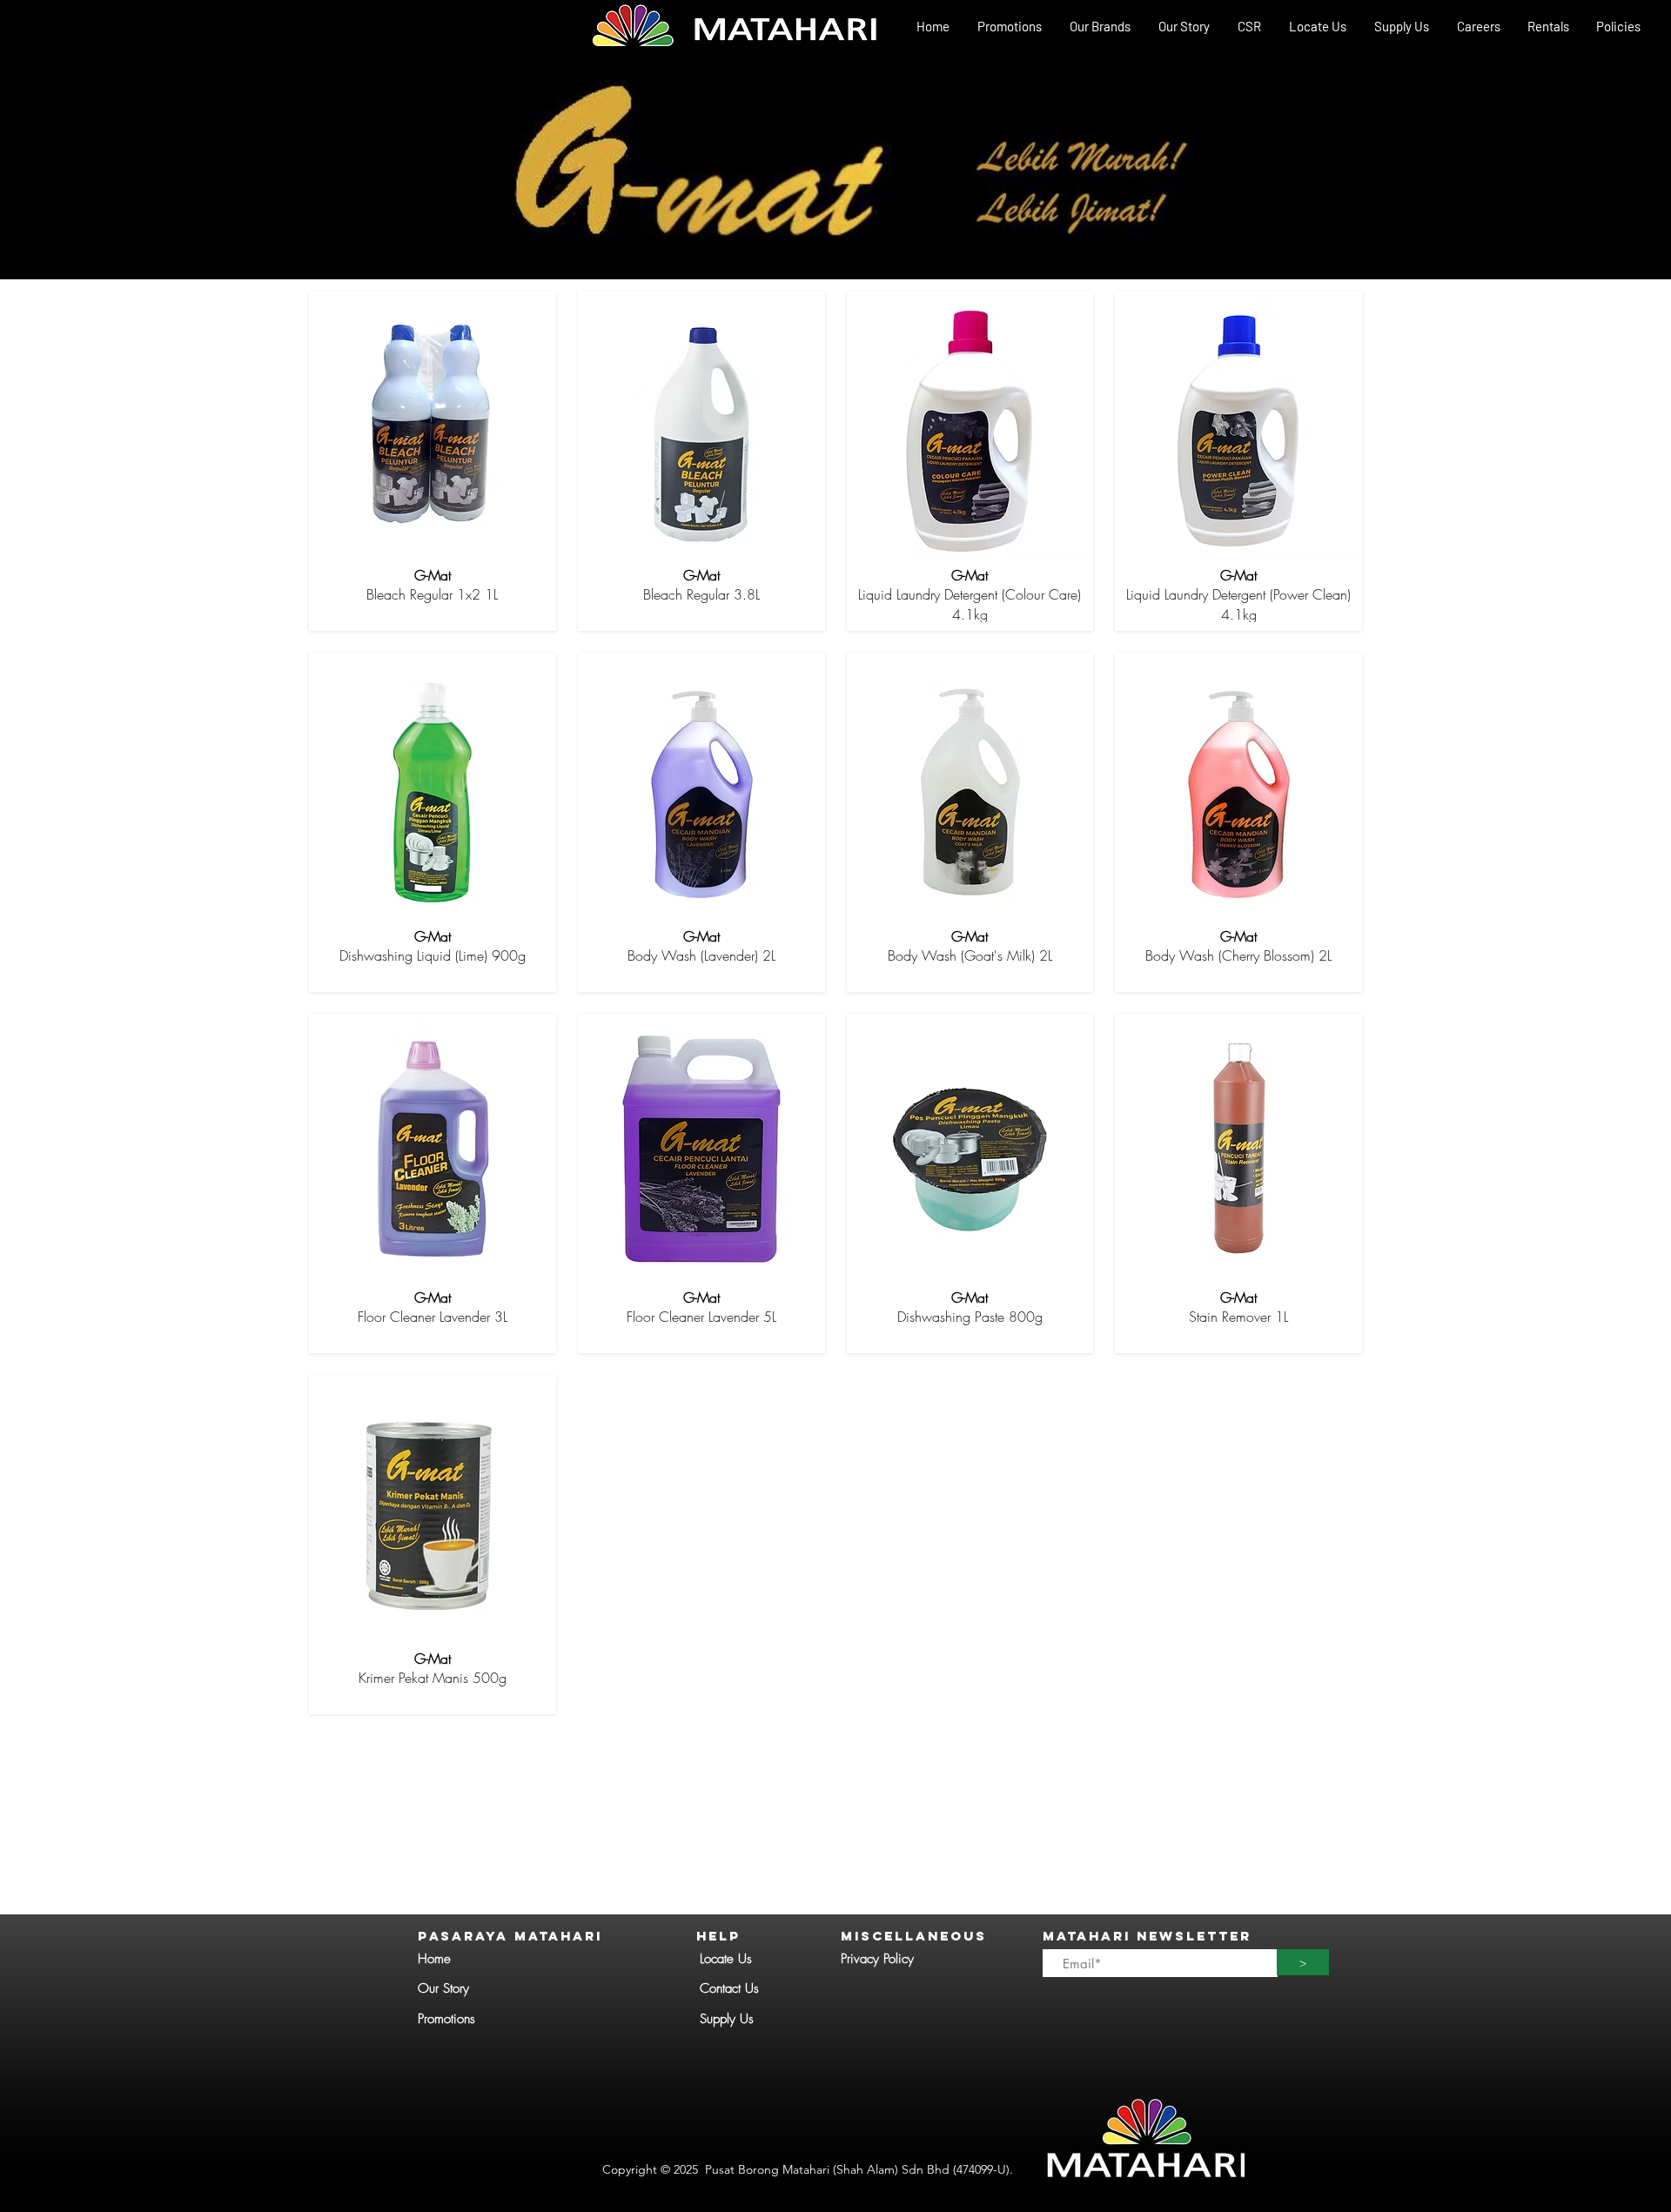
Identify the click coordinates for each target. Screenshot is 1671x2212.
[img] (433, 461)
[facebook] (1645, 49)
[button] (1099, 27)
